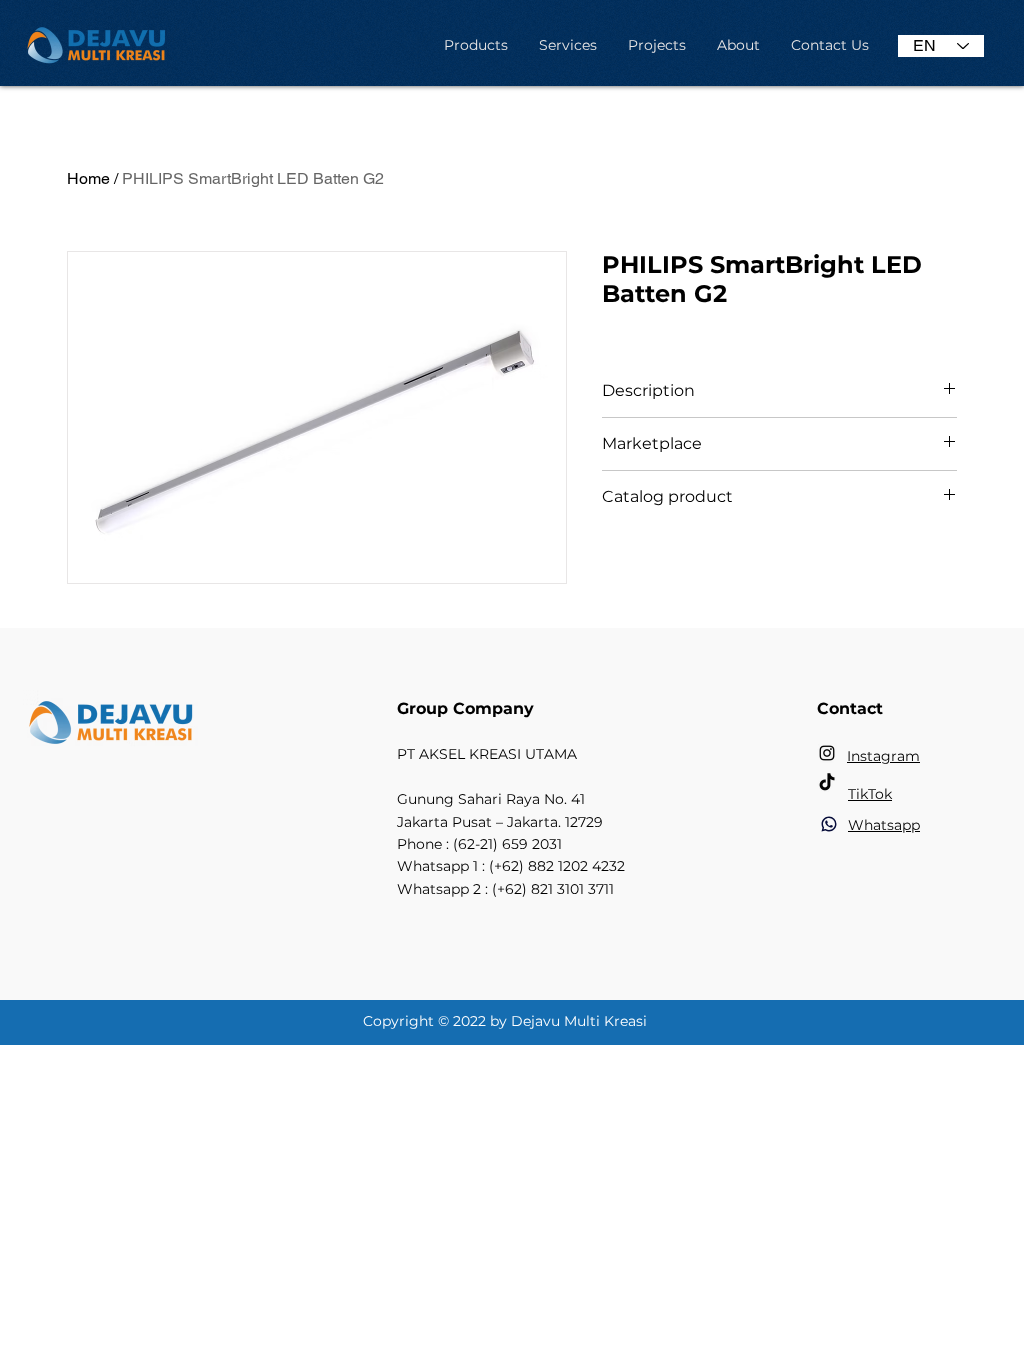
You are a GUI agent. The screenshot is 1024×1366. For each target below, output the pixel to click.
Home (88, 178)
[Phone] (829, 824)
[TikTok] (827, 783)
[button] (475, 45)
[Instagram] (827, 753)
